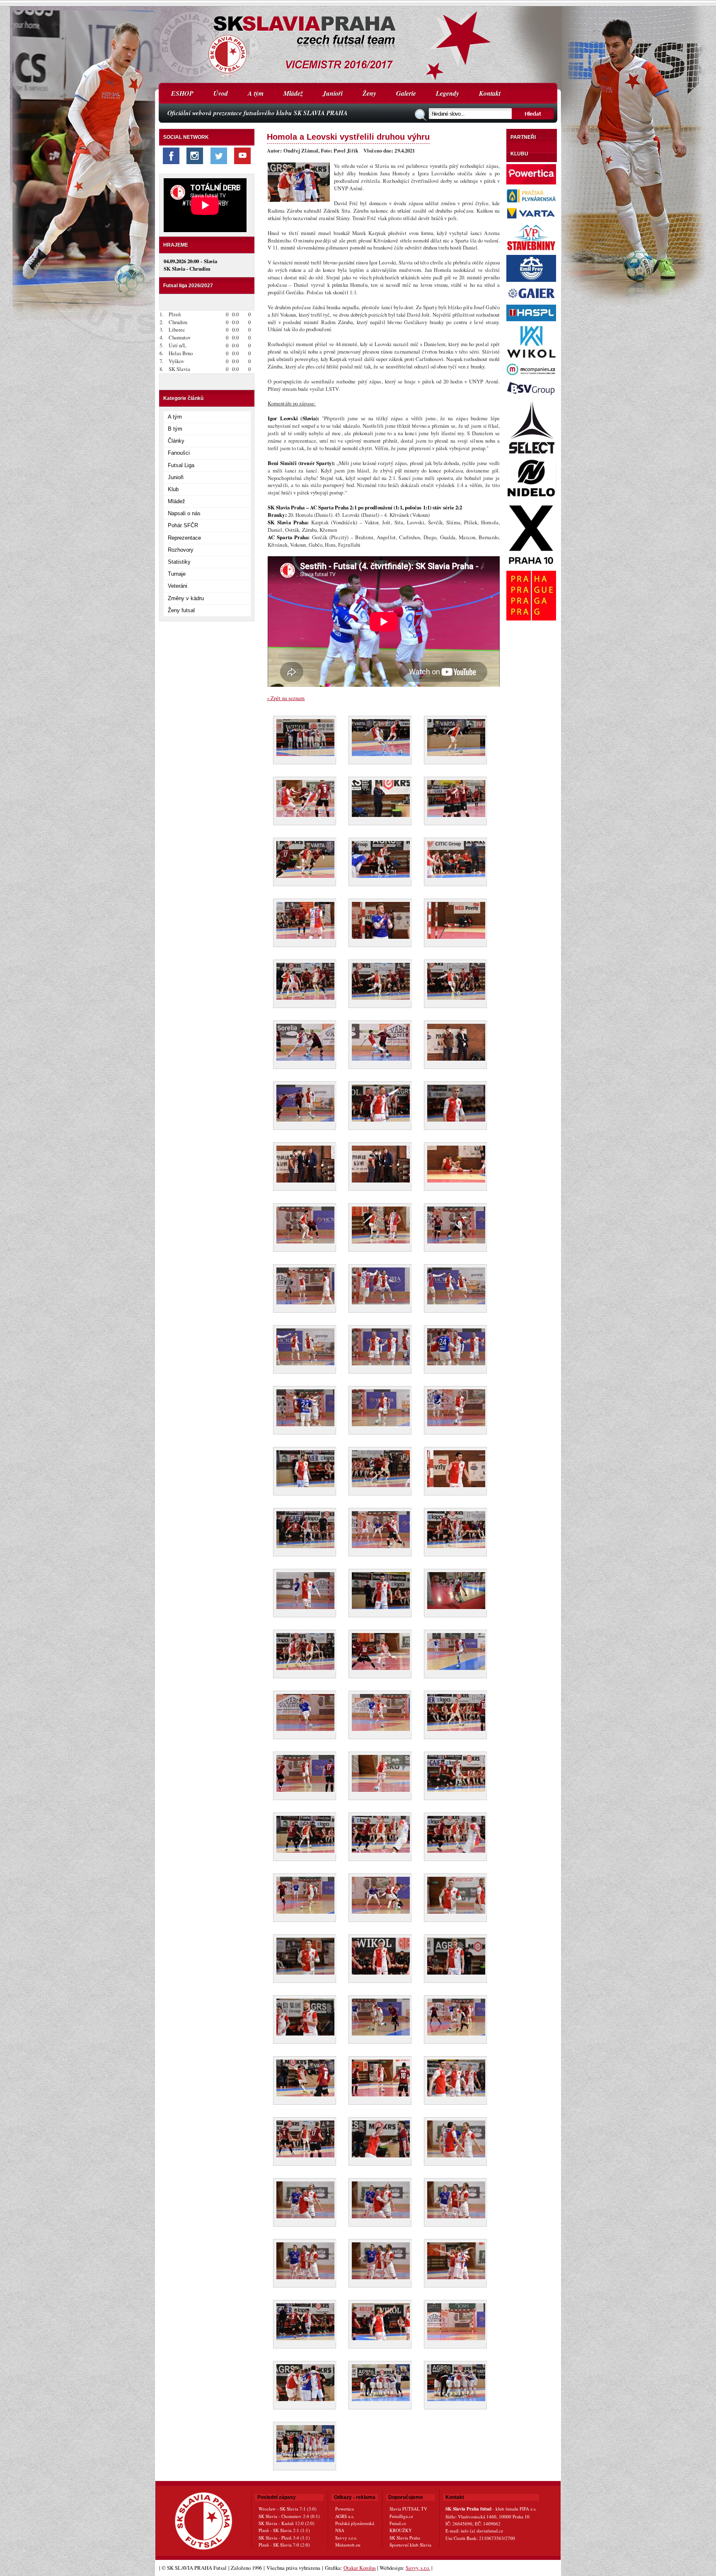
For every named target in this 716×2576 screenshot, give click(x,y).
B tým (175, 429)
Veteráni (178, 586)
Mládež (293, 93)
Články (176, 441)
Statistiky (179, 562)
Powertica (345, 2509)
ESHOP (182, 93)
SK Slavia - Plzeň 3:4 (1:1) (284, 2538)
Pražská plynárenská (355, 2523)
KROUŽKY (401, 2530)
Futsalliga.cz (401, 2516)
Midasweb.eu (348, 2545)
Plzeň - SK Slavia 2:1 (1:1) (284, 2530)
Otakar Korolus (360, 2568)
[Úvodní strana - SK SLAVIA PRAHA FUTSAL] (358, 41)
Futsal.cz (398, 2523)
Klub (173, 489)
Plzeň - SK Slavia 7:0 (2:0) (284, 2545)
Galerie (406, 93)
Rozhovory (181, 550)
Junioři (333, 93)
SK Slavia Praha (405, 2538)
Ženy (369, 93)
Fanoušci (179, 453)
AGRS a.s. (345, 2516)
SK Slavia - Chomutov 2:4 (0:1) (289, 2516)
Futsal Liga (181, 465)
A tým (256, 93)
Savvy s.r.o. (346, 2538)
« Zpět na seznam (286, 698)
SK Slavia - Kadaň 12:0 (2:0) (287, 2523)
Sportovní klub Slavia (410, 2545)
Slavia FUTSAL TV (408, 2509)
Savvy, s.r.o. (418, 2568)
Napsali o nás (184, 513)
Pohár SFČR (183, 525)
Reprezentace (184, 538)
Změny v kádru (186, 598)
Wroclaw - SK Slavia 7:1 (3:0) (288, 2509)
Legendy (447, 93)
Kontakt (490, 93)
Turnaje (177, 574)
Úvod (221, 93)
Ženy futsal (181, 610)
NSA (340, 2530)
